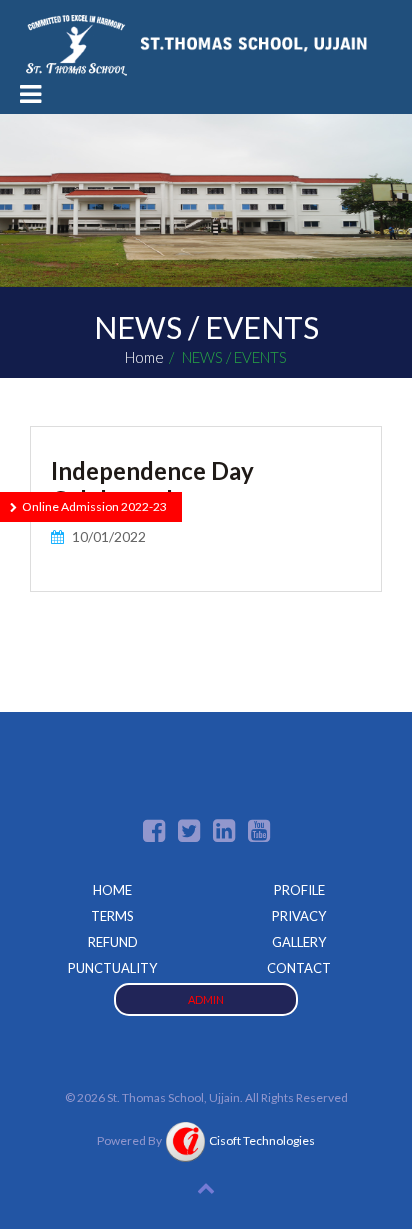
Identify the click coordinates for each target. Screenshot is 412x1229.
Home (144, 357)
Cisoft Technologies (260, 1140)
